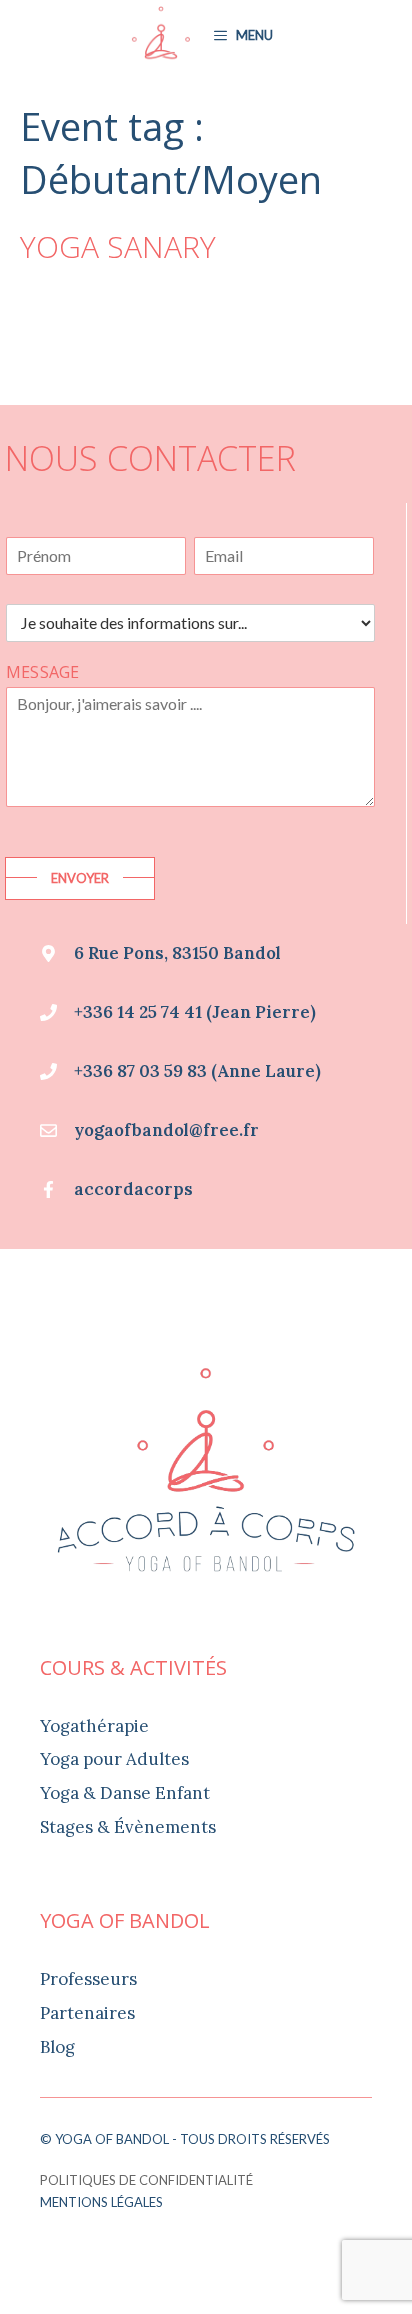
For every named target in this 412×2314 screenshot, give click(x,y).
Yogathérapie (94, 1726)
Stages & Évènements (128, 1827)
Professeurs (88, 1979)
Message (42, 672)
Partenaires (87, 2013)
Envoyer (80, 878)
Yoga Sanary (118, 246)
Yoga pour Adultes (114, 1759)
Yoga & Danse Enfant (125, 1793)
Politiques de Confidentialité (146, 2180)
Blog (57, 2047)
